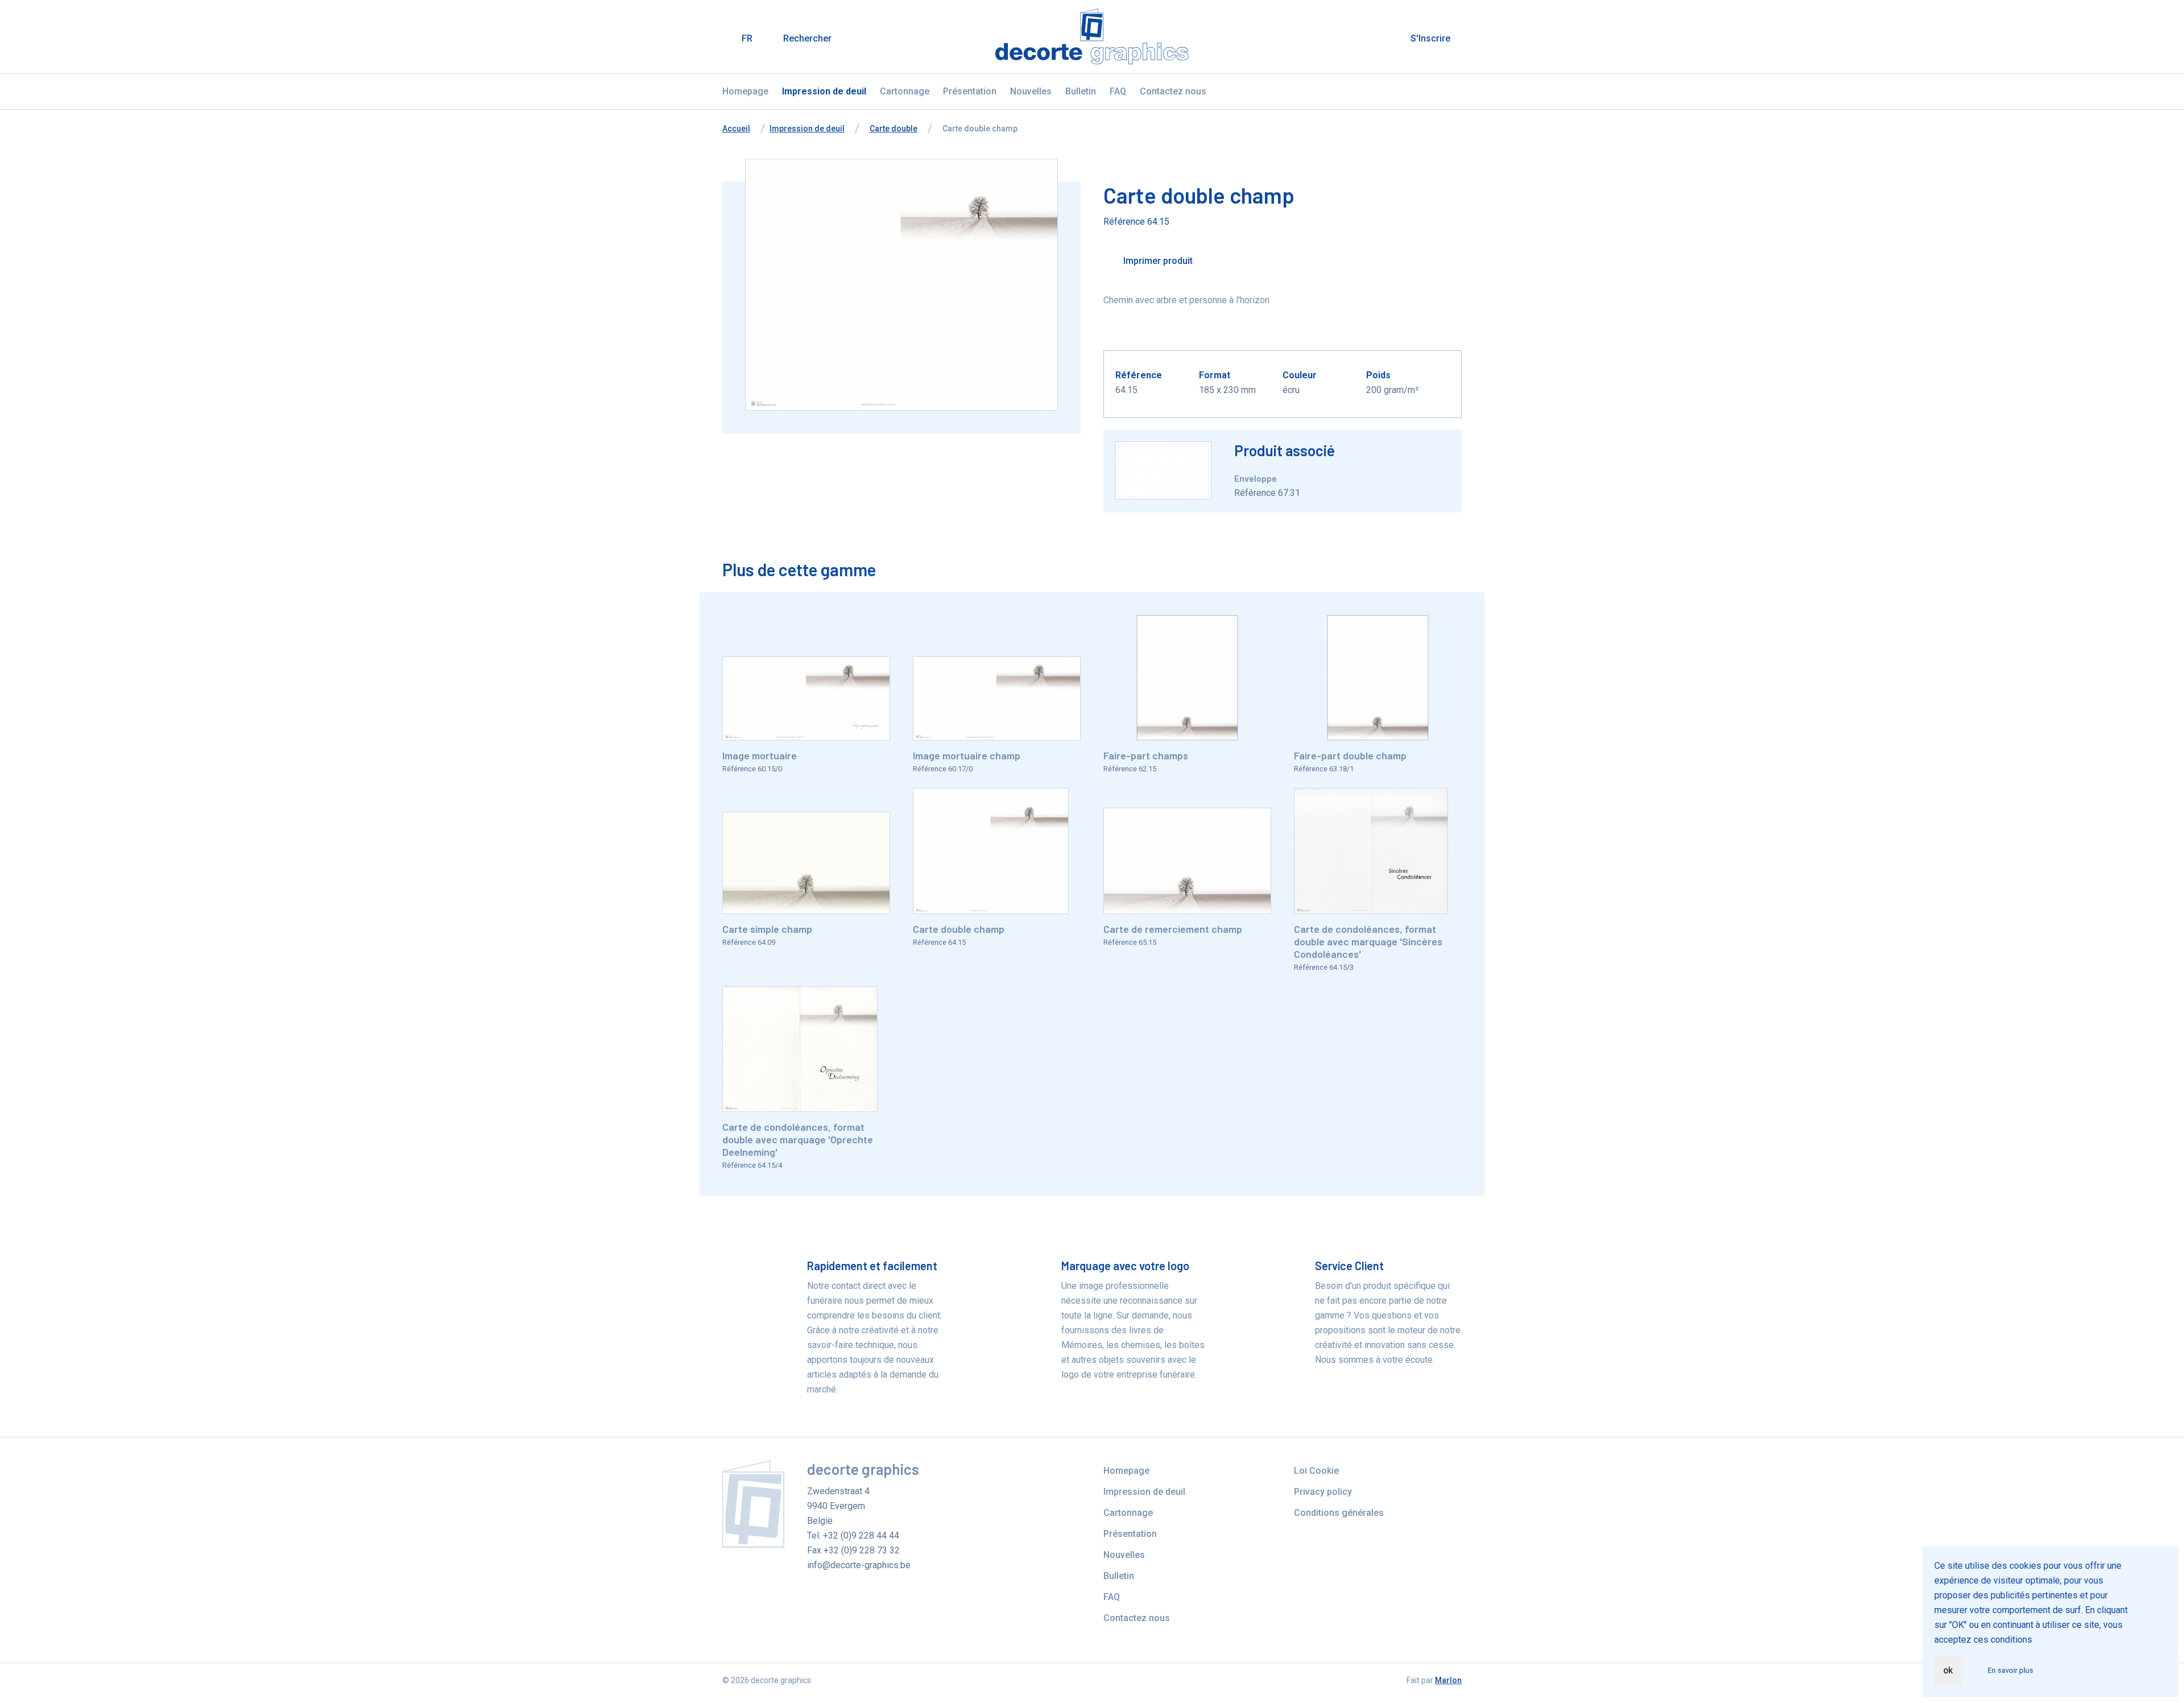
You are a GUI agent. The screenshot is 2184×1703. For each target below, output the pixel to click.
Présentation (970, 91)
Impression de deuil (824, 91)
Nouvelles (1031, 91)
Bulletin (1081, 91)
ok (1948, 1670)
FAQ (1118, 91)
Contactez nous (1173, 91)
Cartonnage (905, 91)
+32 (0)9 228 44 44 (861, 1535)
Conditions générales (1339, 1513)
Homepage (745, 91)
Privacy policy (1323, 1492)
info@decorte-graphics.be (859, 1565)
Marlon (1448, 1680)
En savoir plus (2011, 1670)
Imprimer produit (1157, 261)
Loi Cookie (1316, 1471)
